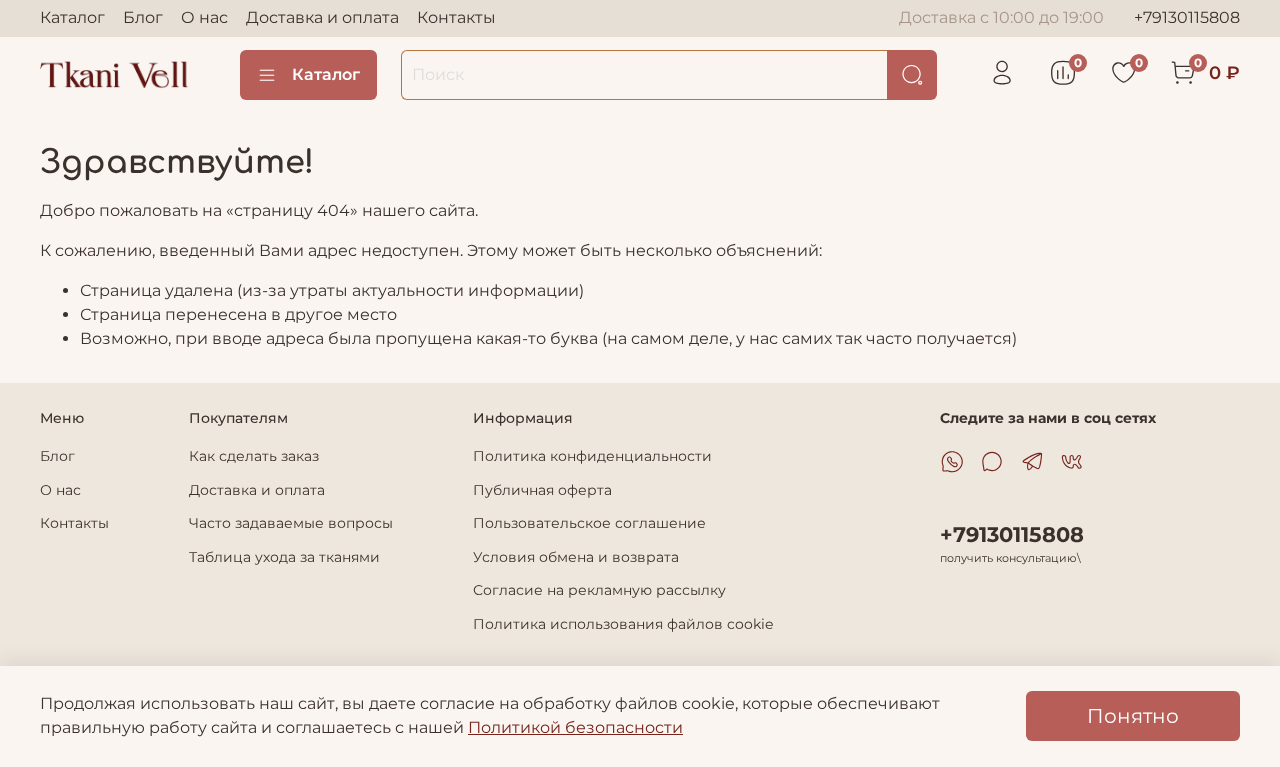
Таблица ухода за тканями (284, 557)
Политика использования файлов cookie (623, 624)
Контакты (456, 17)
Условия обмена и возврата (576, 557)
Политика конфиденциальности (592, 456)
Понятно (1133, 716)
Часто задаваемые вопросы (291, 523)
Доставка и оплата (322, 17)
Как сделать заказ (254, 456)
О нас (204, 17)
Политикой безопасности (575, 727)
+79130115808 (1187, 17)
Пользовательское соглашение (589, 523)
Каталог (72, 17)
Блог (143, 17)
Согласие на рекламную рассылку (599, 590)
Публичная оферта (542, 490)
